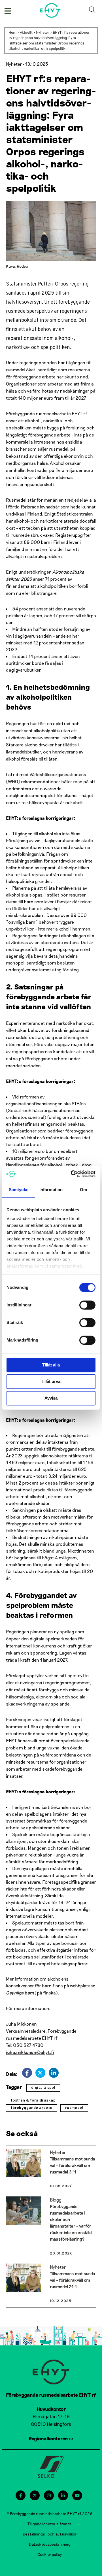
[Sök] (93, 10)
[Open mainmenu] (8, 10)
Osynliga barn (20, 1993)
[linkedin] (54, 2073)
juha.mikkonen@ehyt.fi (30, 2052)
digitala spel (43, 2088)
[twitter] (40, 2073)
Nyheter (43, 32)
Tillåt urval (51, 1382)
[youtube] (77, 2495)
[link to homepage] (50, 10)
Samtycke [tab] (19, 1190)
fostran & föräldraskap (33, 2101)
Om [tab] (83, 1190)
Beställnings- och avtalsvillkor (50, 2534)
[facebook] (27, 2073)
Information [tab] (51, 1190)
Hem (12, 32)
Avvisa (51, 1398)
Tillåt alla (51, 1365)
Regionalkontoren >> (51, 2438)
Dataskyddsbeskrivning (50, 2544)
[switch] (87, 1305)
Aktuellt (26, 32)
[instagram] (49, 2495)
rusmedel (74, 2108)
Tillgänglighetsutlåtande (50, 2524)
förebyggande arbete (32, 2108)
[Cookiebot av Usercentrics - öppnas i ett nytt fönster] (72, 1174)
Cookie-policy (50, 2554)
